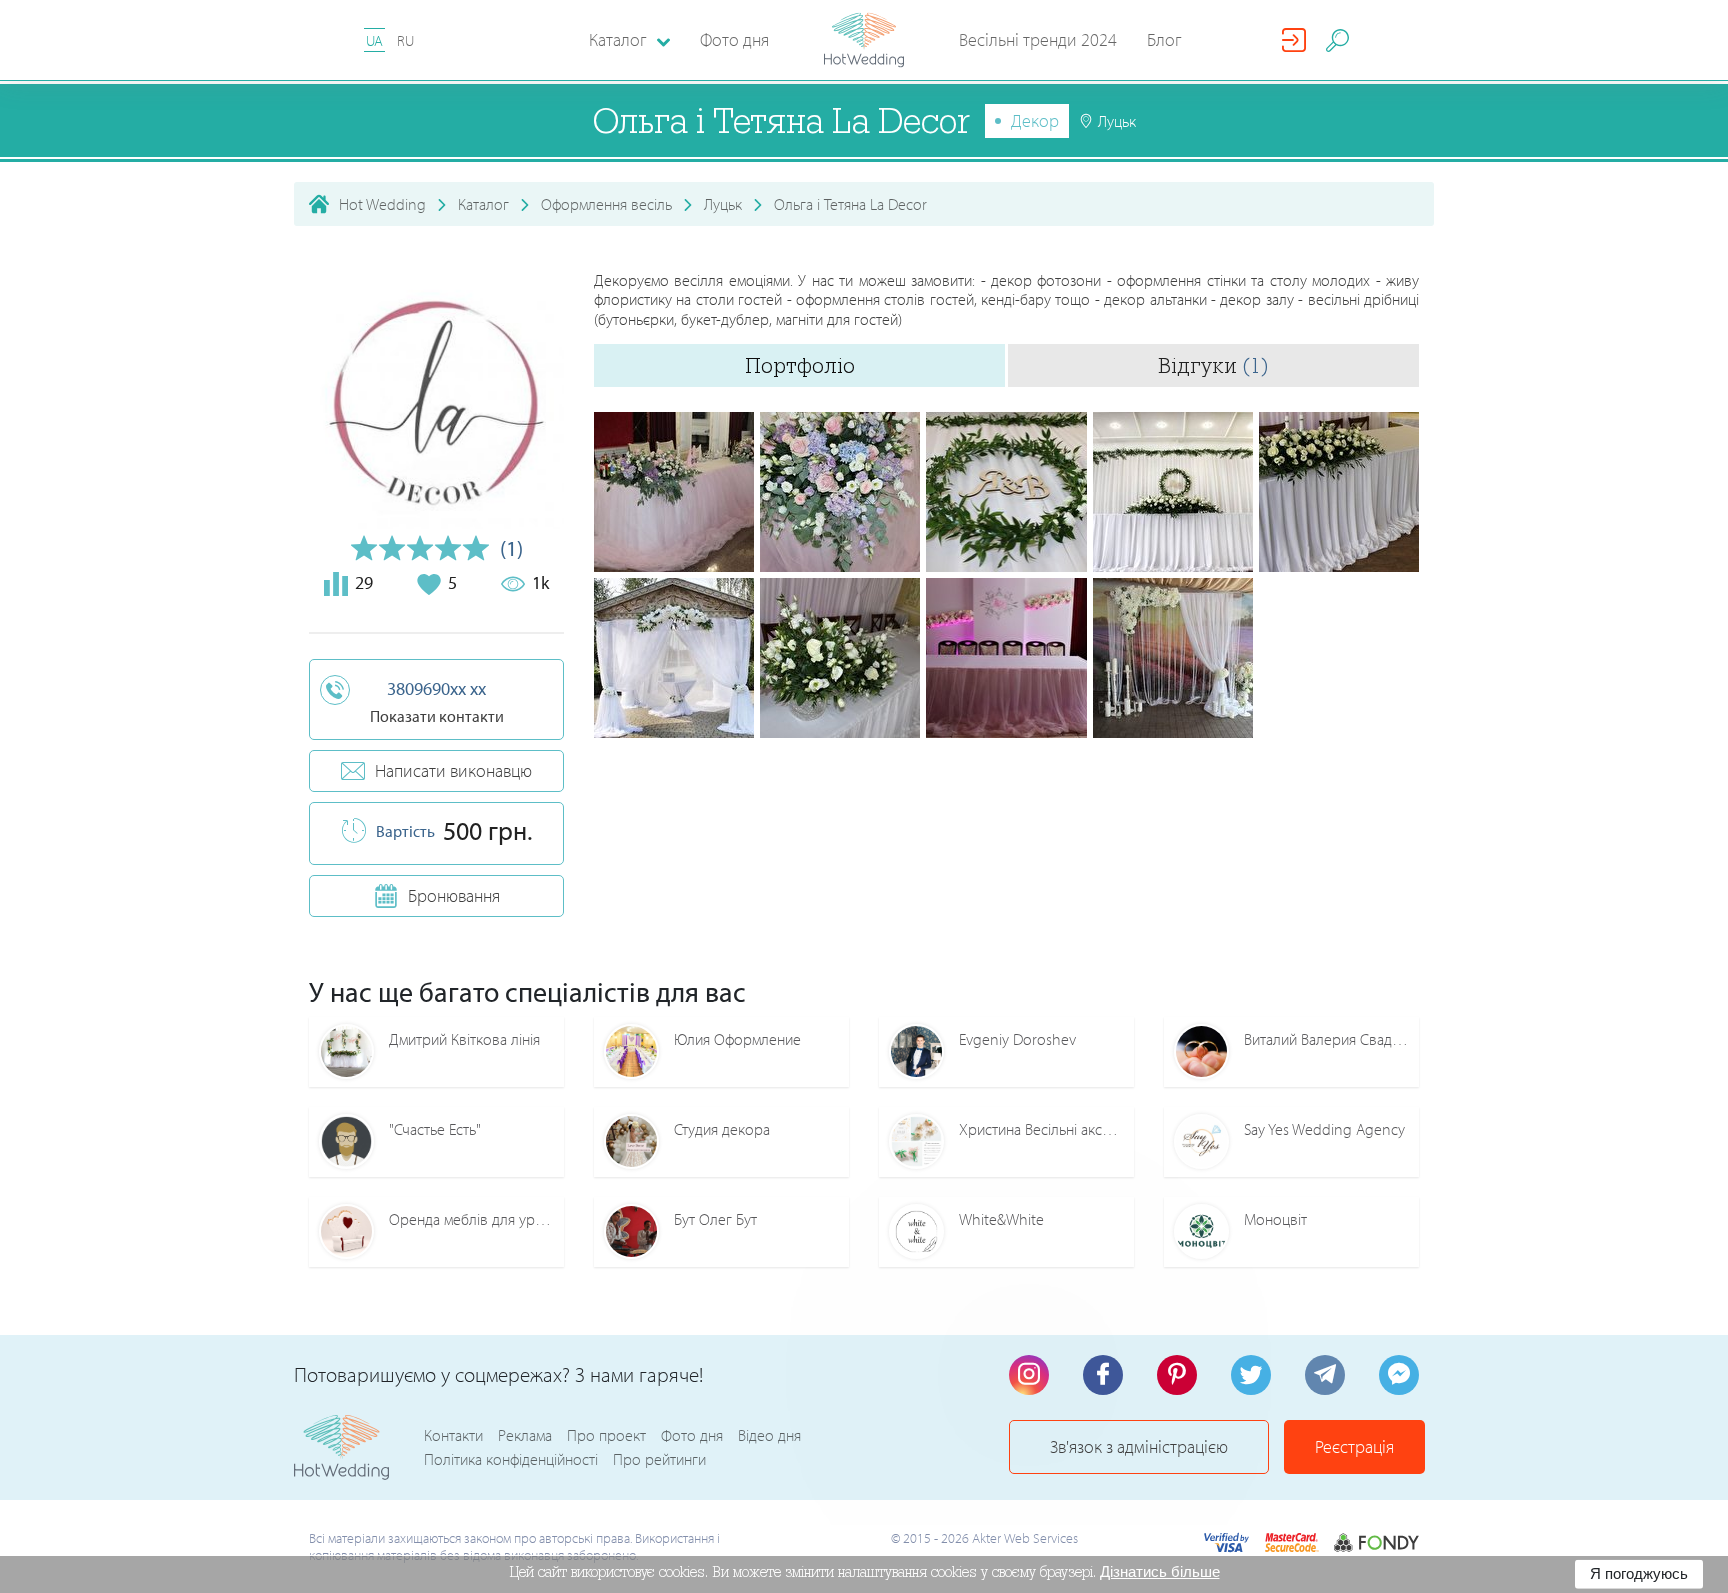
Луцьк (723, 204)
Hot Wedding (382, 204)
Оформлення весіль (606, 204)
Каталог (483, 204)
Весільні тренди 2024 (1038, 39)
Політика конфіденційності (511, 1459)
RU (405, 40)
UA (374, 40)
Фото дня (734, 39)
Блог (1164, 39)
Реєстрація (1354, 1446)
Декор (1035, 120)
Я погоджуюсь (1639, 1573)
